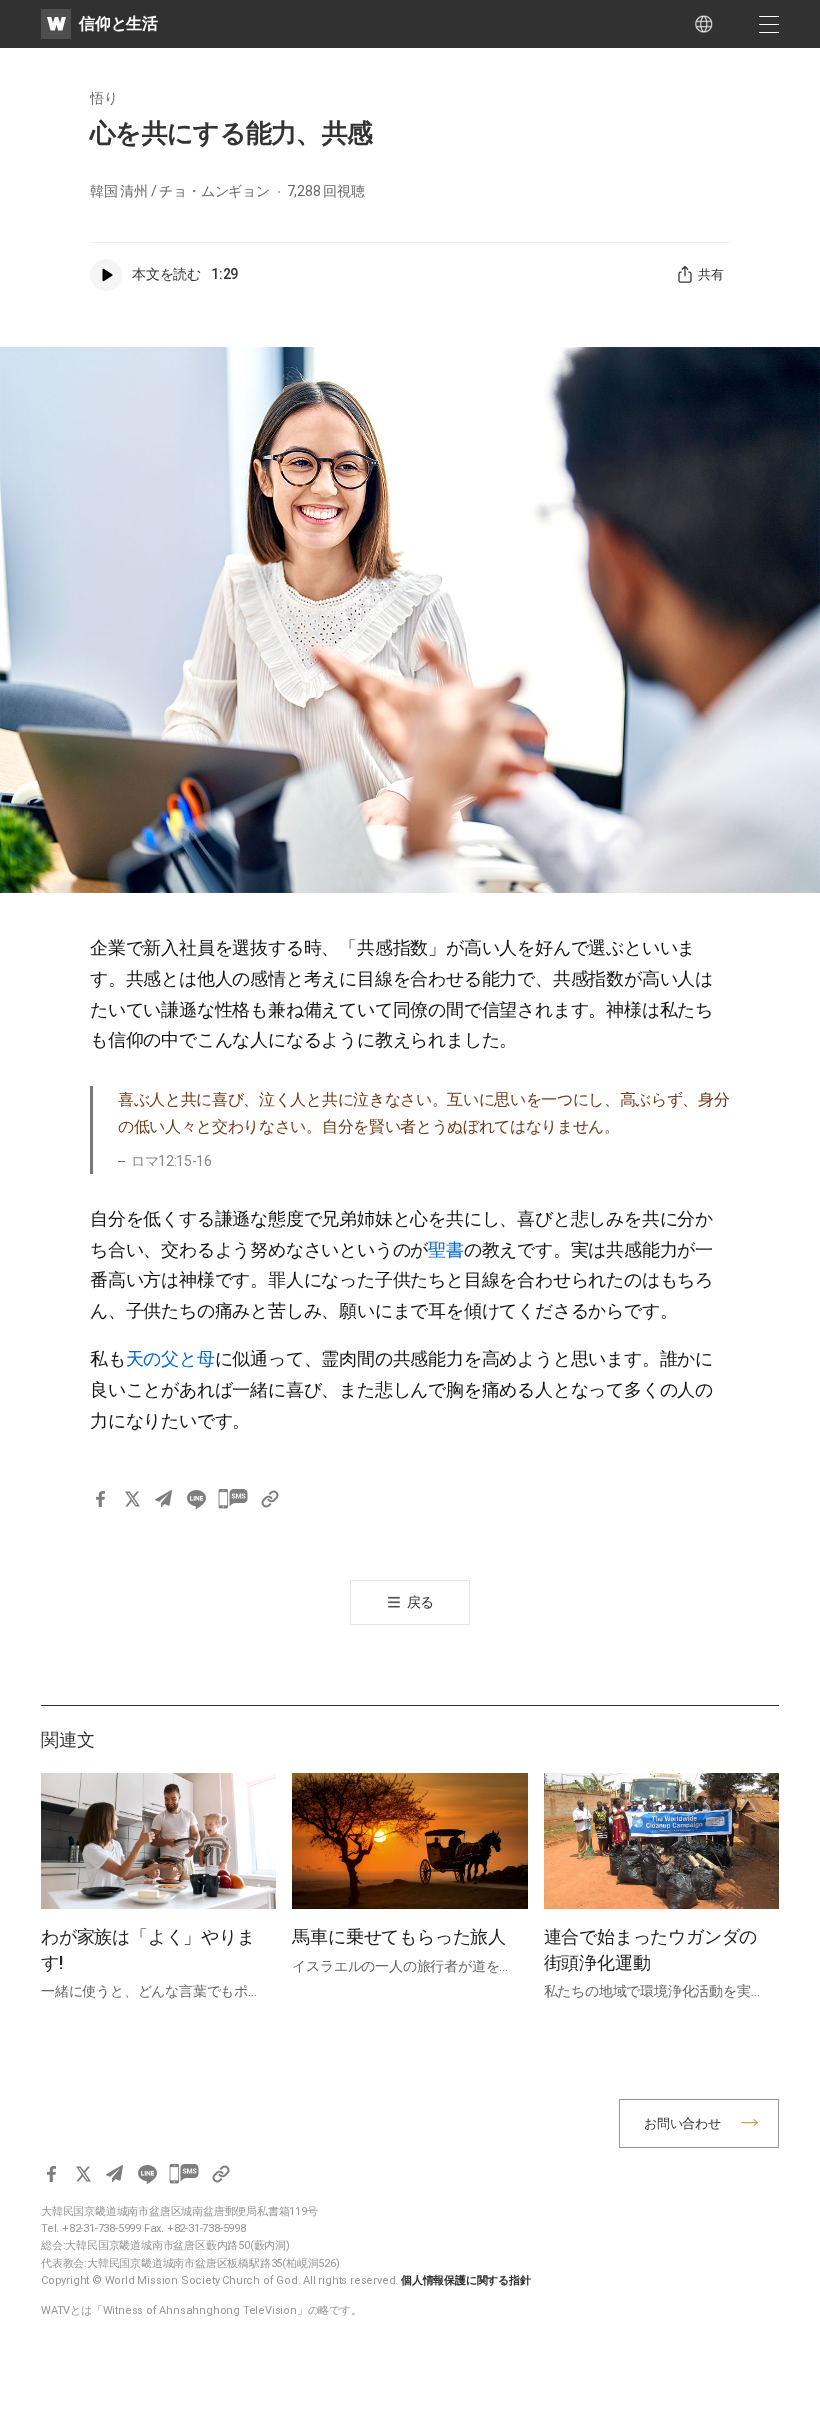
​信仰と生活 (118, 23)
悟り (104, 98)
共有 (711, 274)
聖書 (446, 1249)
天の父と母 (170, 1358)
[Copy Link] (270, 1499)
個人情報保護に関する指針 (466, 2280)
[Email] (164, 1499)
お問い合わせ (682, 2123)
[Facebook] (100, 1499)
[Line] (196, 1499)
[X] (132, 1499)
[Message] (233, 1499)
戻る (421, 1602)
